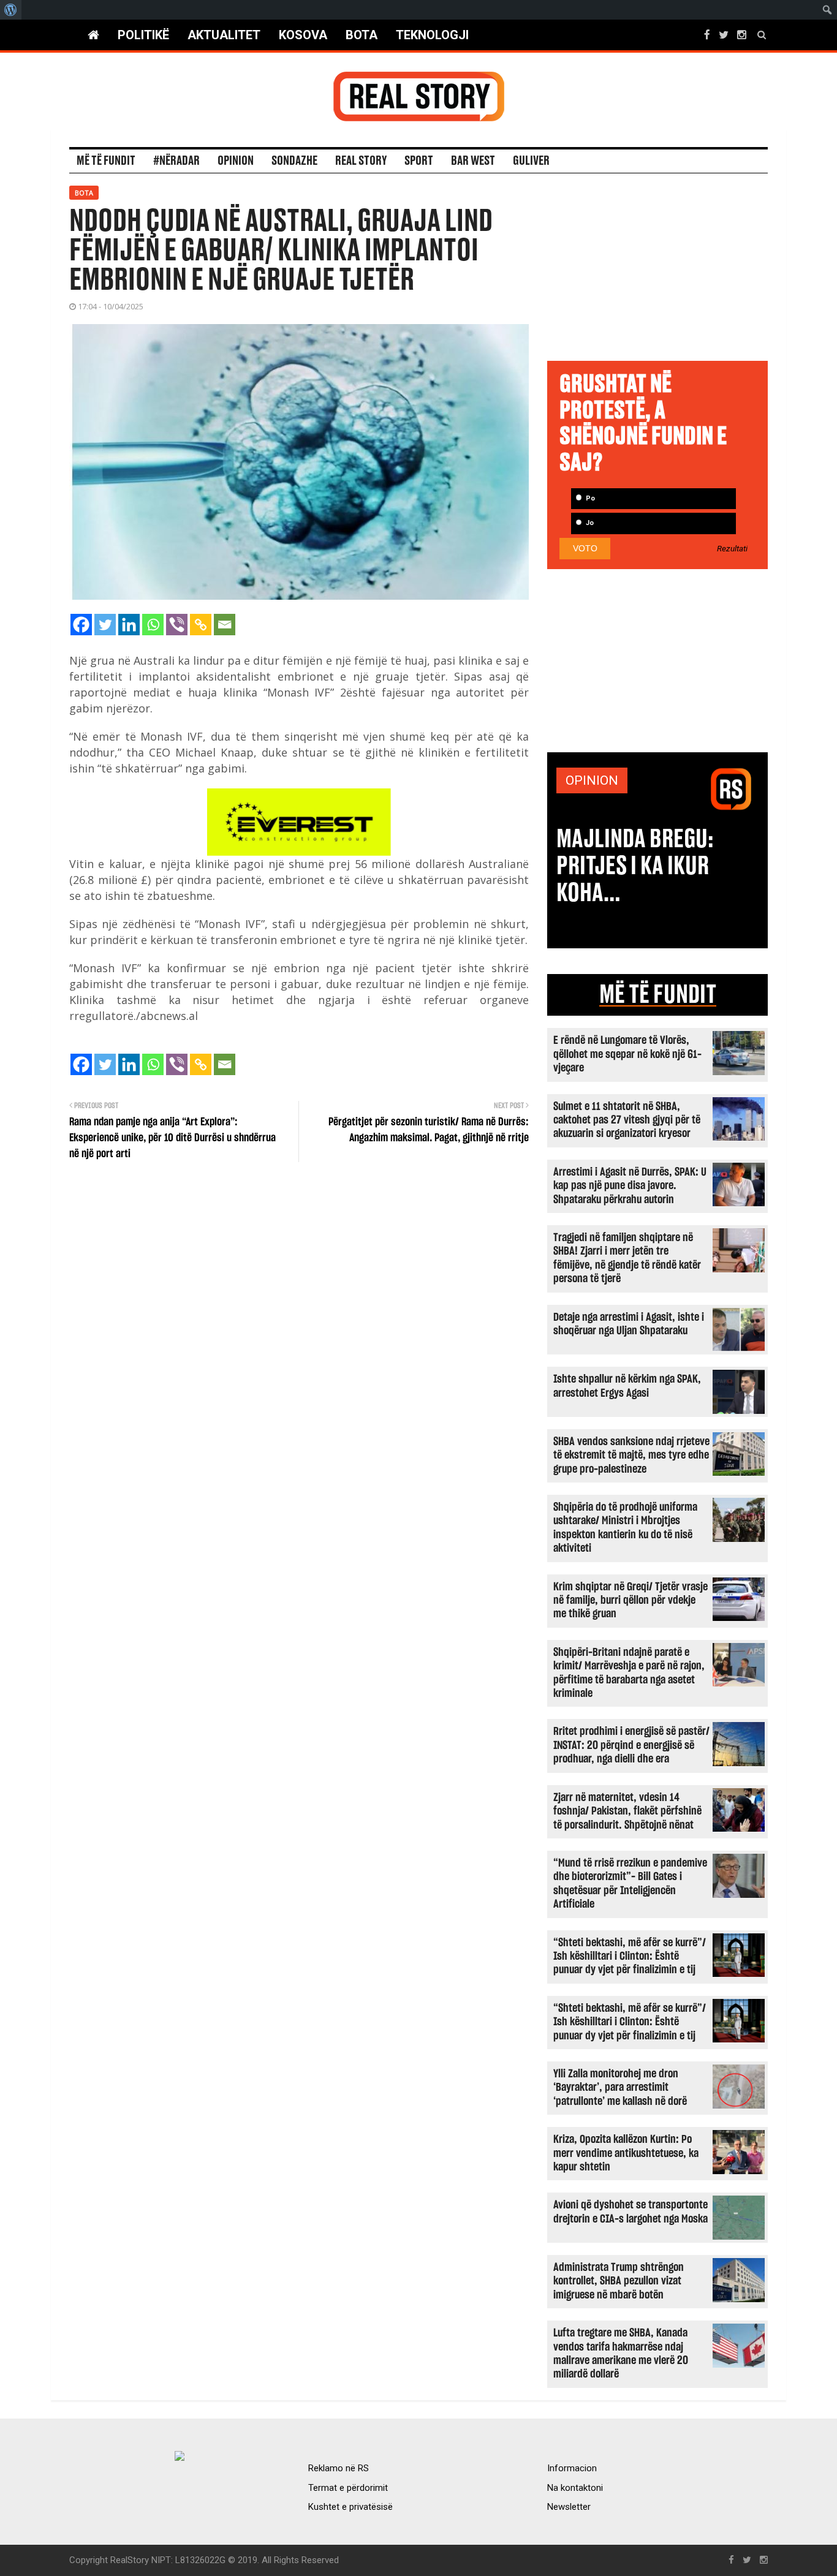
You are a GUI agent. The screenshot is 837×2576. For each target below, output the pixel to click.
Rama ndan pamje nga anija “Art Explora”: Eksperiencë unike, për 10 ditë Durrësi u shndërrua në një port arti (172, 1138)
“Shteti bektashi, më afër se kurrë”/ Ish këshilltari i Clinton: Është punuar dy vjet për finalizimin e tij (630, 1957)
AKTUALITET (224, 35)
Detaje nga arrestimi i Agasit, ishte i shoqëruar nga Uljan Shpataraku (629, 1324)
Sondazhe (294, 161)
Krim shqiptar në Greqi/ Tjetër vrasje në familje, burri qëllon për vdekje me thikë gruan (631, 1601)
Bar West (473, 161)
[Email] (225, 625)
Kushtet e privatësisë (350, 2507)
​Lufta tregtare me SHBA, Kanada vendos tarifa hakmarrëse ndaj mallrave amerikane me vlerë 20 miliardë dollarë (621, 2354)
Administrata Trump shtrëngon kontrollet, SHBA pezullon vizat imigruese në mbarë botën (619, 2281)
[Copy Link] (201, 625)
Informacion (572, 2468)
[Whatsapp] (153, 625)
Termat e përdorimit (348, 2488)
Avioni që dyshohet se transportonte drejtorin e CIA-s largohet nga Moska (631, 2212)
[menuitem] (11, 10)
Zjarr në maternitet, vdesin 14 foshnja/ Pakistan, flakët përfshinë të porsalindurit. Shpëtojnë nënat (627, 1811)
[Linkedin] (129, 625)
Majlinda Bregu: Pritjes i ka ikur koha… (635, 866)
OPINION (592, 780)
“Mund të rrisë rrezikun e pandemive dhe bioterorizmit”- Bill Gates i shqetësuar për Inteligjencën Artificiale (630, 1884)
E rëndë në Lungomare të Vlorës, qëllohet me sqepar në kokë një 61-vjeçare (627, 1054)
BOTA (362, 35)
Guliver (531, 161)
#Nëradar (176, 161)
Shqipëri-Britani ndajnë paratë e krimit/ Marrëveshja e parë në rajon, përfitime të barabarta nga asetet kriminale (629, 1673)
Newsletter (569, 2507)
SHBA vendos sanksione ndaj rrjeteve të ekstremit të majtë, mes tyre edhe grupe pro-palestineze (631, 1456)
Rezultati (732, 549)
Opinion (236, 161)
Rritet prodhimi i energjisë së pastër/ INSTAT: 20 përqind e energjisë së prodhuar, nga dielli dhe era (631, 1745)
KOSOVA (303, 35)
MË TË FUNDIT (658, 995)
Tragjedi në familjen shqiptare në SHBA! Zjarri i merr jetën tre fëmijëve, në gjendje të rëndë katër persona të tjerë (627, 1258)
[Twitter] (105, 625)
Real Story (361, 161)
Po (589, 498)
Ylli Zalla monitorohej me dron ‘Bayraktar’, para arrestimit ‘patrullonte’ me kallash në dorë (620, 2088)
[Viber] (177, 625)
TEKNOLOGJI (432, 35)
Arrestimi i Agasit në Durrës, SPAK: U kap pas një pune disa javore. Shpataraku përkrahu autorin (630, 1186)
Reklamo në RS (339, 2468)
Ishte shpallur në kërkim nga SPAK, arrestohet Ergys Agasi (627, 1386)
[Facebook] (81, 625)
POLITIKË (143, 35)
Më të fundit (106, 161)
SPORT (419, 161)
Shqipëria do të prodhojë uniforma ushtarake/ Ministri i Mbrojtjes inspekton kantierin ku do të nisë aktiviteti (625, 1528)
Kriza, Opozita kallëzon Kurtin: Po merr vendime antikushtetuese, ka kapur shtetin (626, 2153)
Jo (589, 523)
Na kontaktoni (575, 2488)
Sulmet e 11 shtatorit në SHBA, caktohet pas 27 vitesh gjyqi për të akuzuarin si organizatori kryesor (627, 1120)
